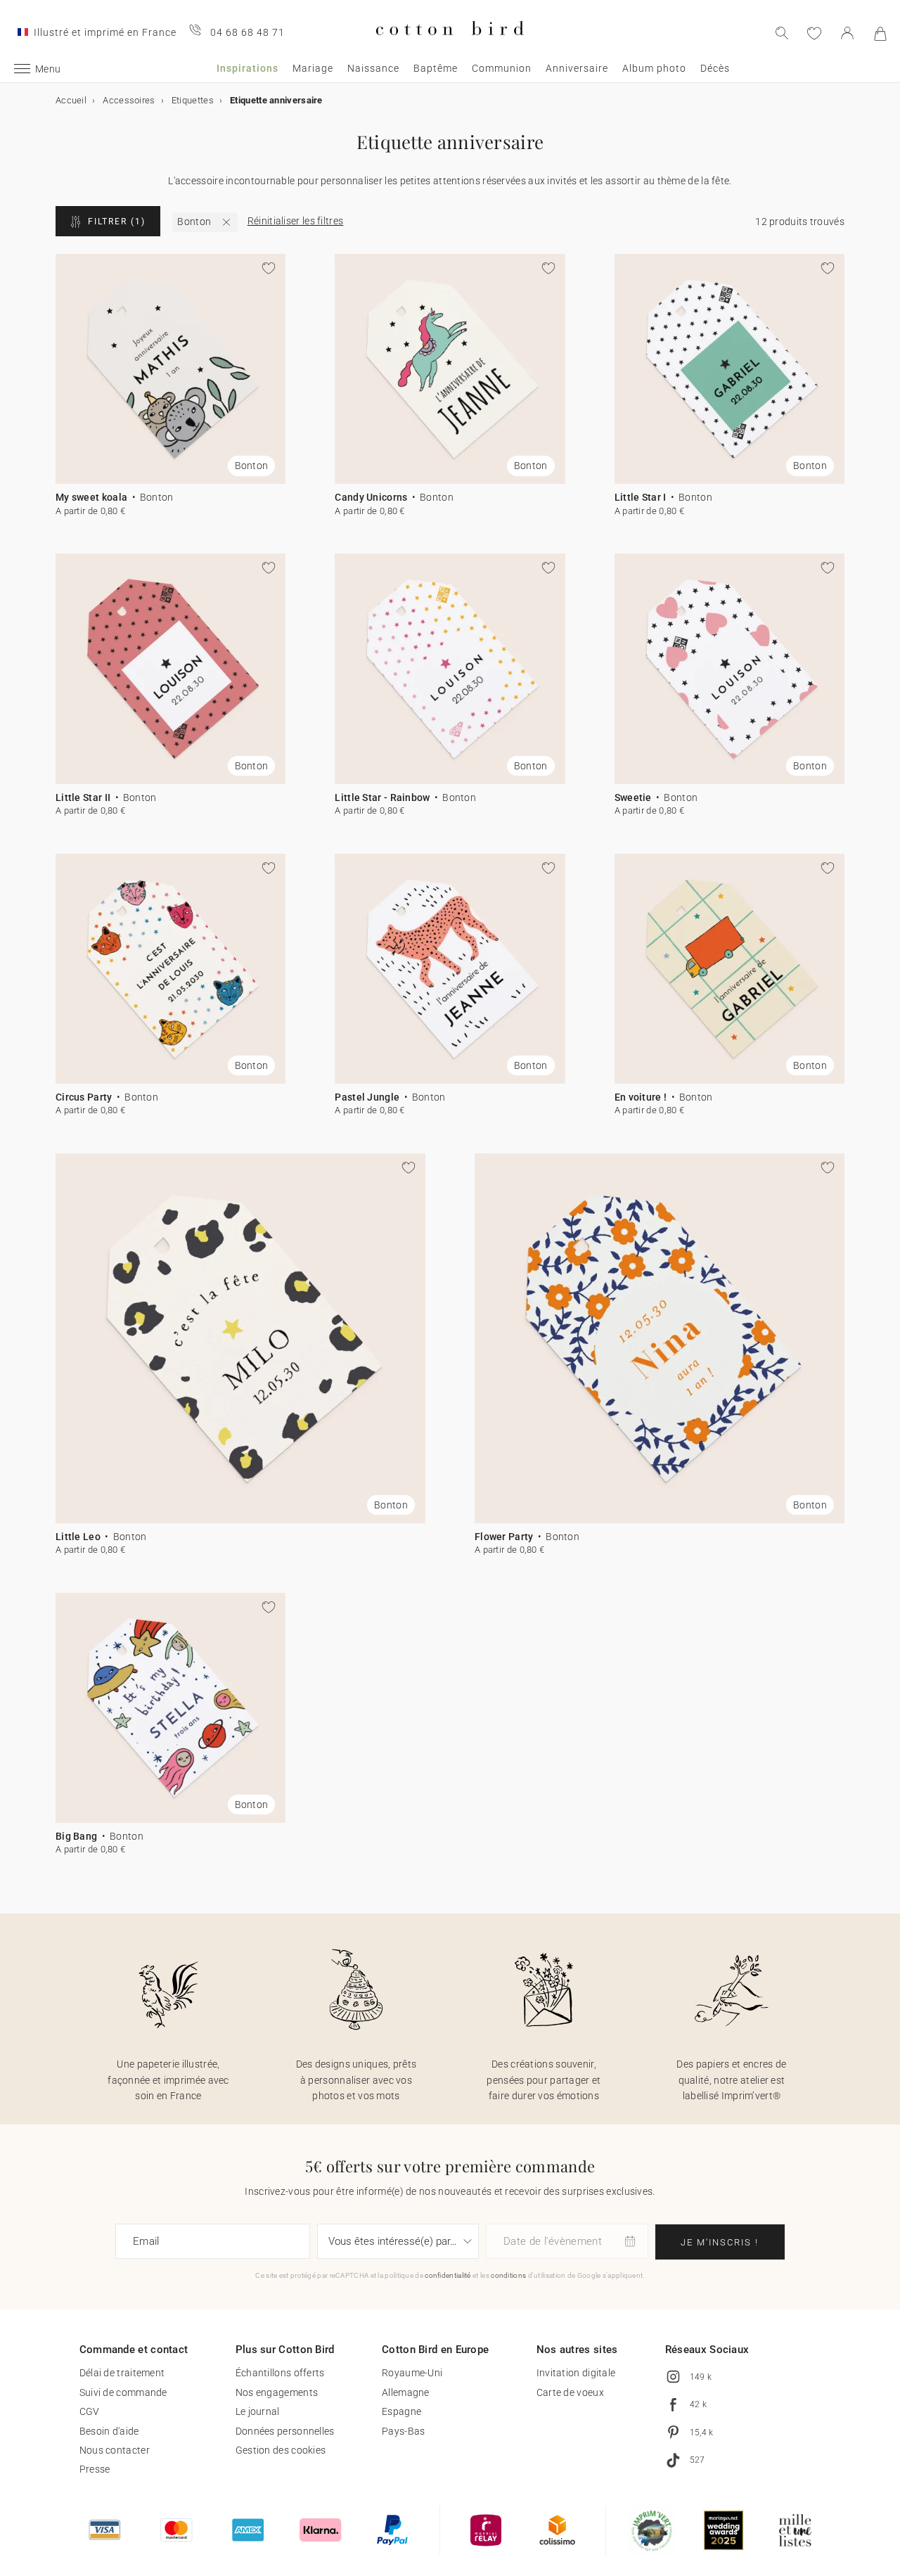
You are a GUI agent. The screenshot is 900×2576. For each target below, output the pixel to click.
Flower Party (504, 1537)
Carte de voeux (570, 2392)
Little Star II (83, 797)
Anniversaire (577, 68)
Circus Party (84, 1097)
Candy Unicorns (371, 497)
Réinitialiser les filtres (296, 221)
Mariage (313, 68)
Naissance (373, 68)
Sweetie (633, 797)
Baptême (436, 68)
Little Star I (641, 497)
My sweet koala (91, 497)
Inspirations (247, 68)
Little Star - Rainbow (382, 797)
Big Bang (76, 1836)
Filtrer (117, 222)
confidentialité (448, 2275)
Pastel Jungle (367, 1097)
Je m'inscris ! (720, 2242)
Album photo (654, 68)
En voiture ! (641, 1097)
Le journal (258, 2411)
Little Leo (78, 1537)
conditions (508, 2275)
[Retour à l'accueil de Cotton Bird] (450, 47)
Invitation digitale (576, 2373)
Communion (502, 68)
